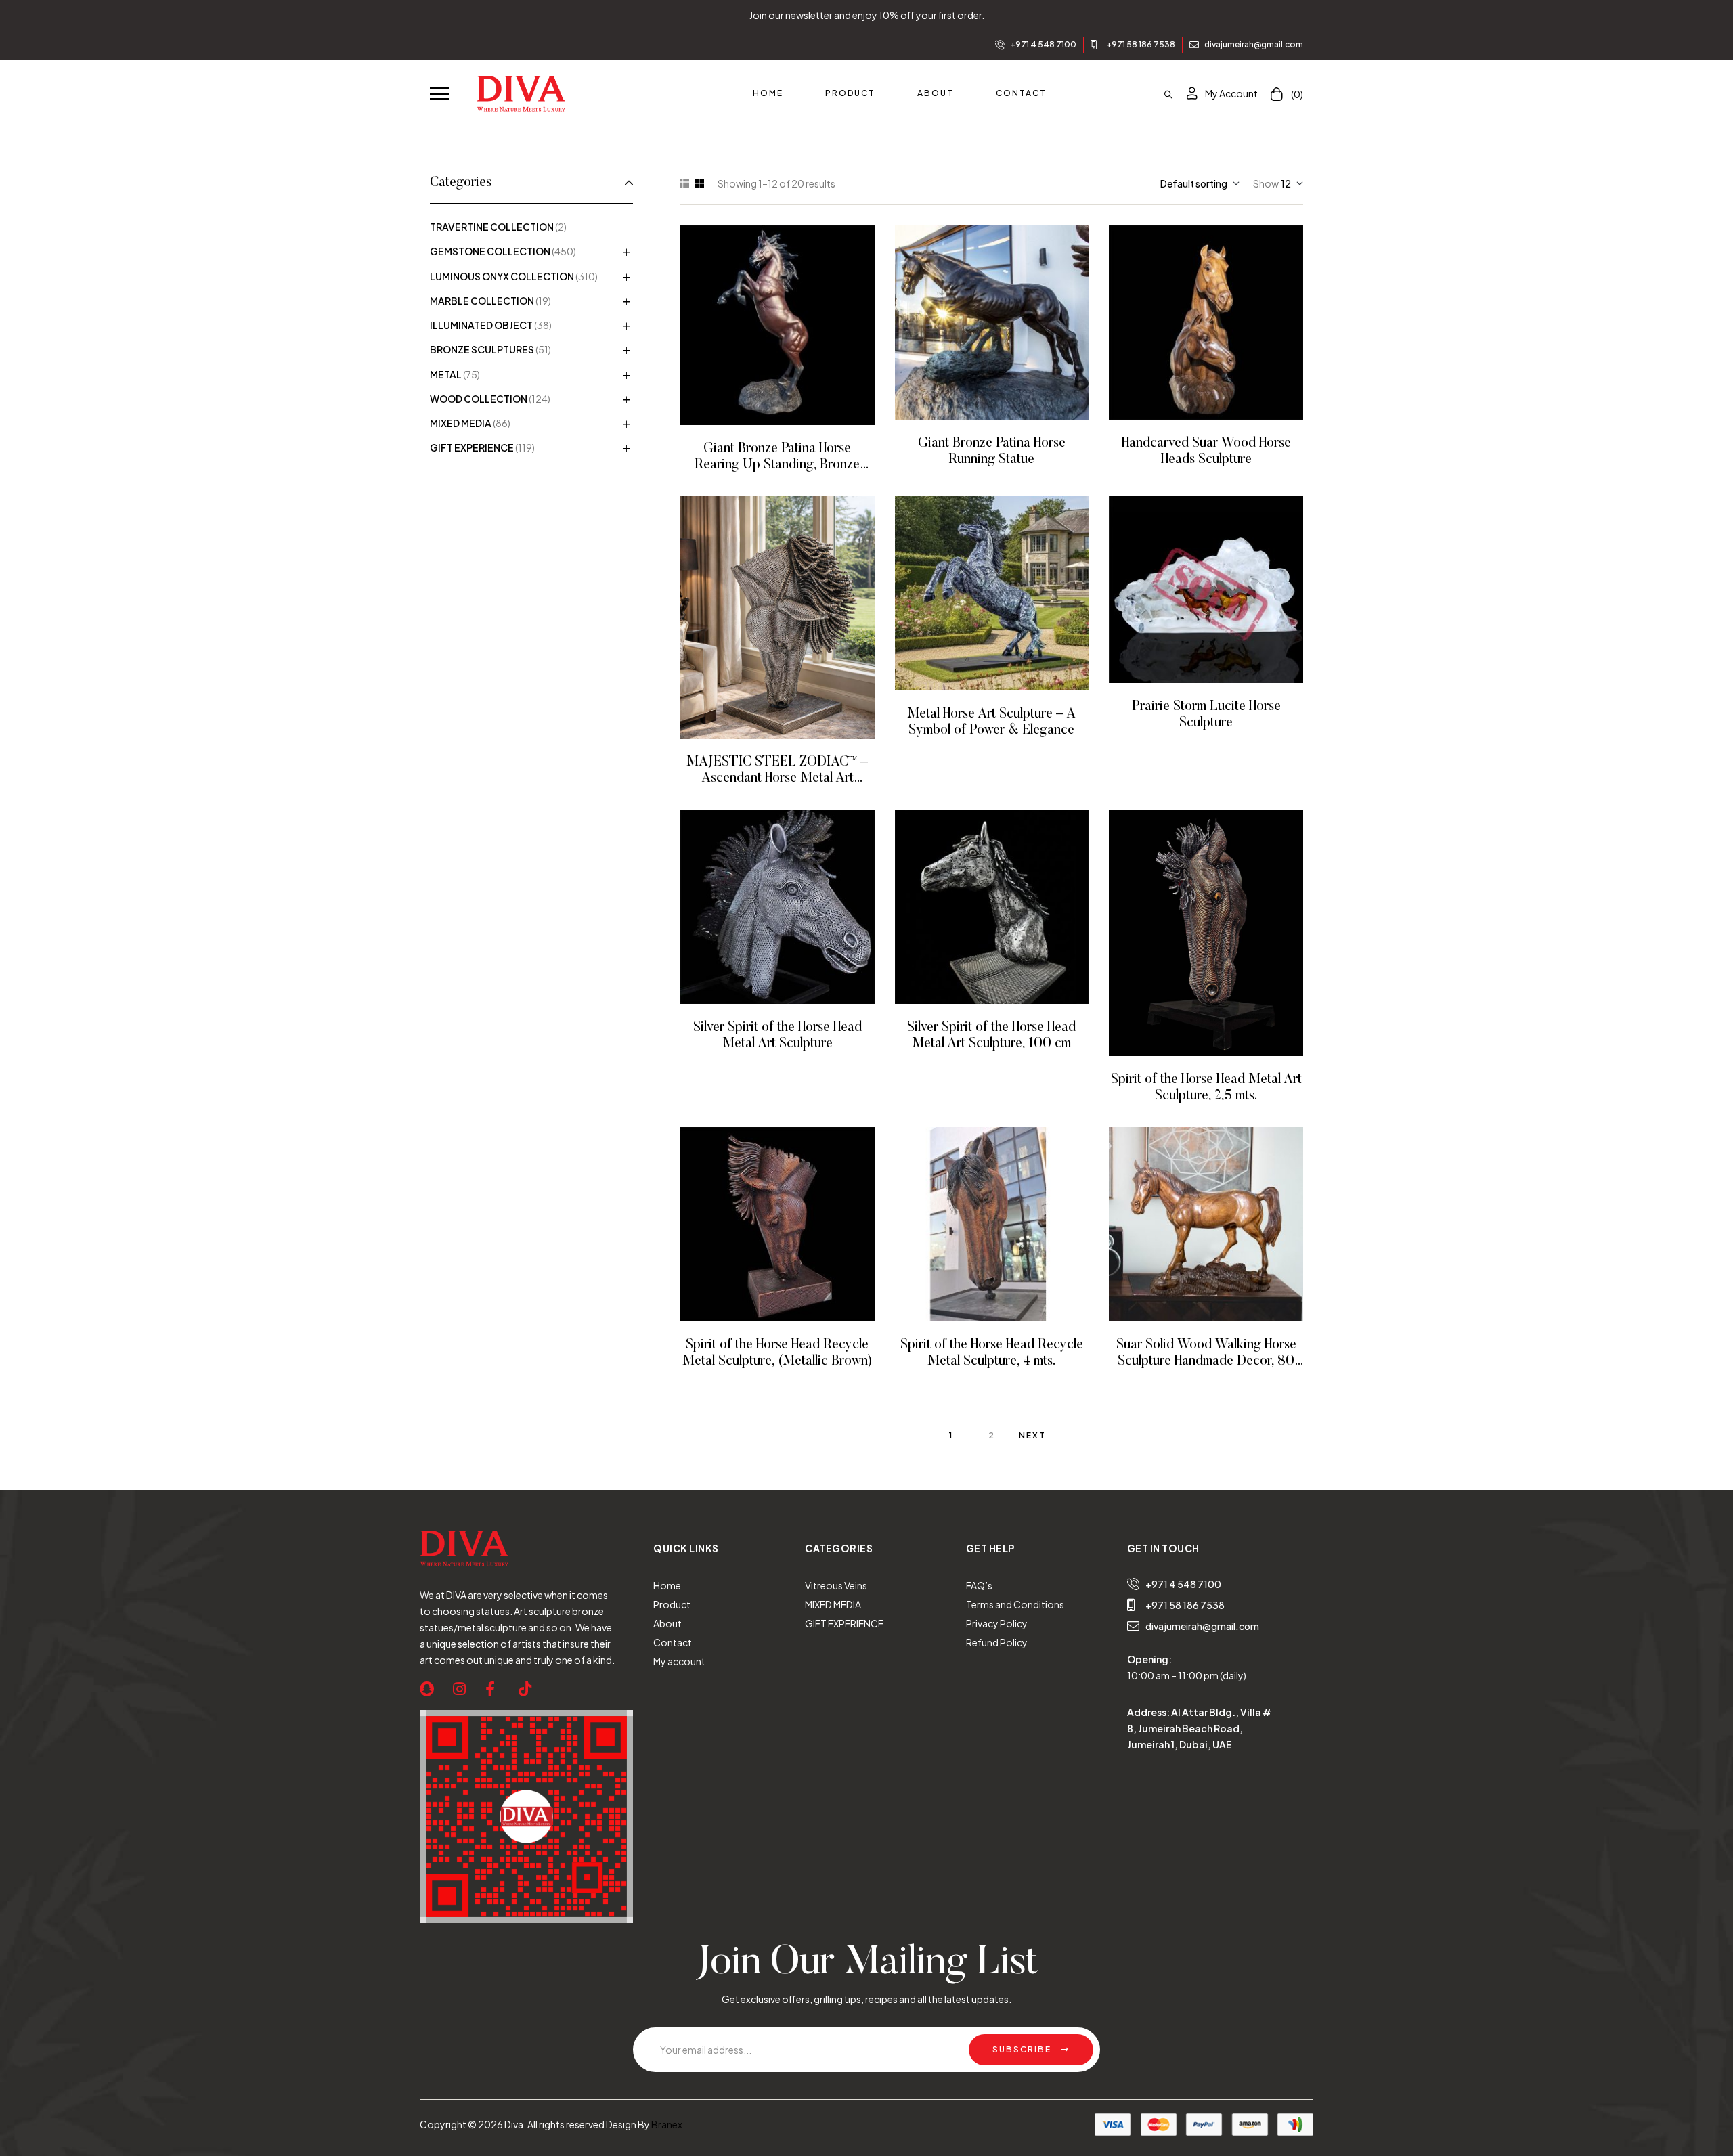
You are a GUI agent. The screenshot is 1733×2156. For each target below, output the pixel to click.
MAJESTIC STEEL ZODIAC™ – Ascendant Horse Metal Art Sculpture (777, 778)
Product (672, 1604)
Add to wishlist (759, 325)
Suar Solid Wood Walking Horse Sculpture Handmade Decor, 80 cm (1206, 1361)
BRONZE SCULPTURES (482, 349)
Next (1032, 1435)
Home (667, 1585)
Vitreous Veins (836, 1585)
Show (1266, 183)
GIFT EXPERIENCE (472, 447)
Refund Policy (997, 1642)
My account (679, 1661)
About (667, 1623)
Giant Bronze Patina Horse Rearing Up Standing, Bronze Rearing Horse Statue (777, 465)
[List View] (685, 183)
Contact (673, 1642)
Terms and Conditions (1015, 1604)
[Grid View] (699, 183)
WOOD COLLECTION (479, 399)
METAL (446, 374)
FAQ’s (979, 1585)
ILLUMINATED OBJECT (481, 325)
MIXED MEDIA (461, 423)
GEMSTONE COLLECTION (490, 251)
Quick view (796, 325)
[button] (440, 93)
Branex (667, 2124)
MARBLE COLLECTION (482, 301)
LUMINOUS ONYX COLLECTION (502, 276)
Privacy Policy (997, 1623)
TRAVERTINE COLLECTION (492, 227)
